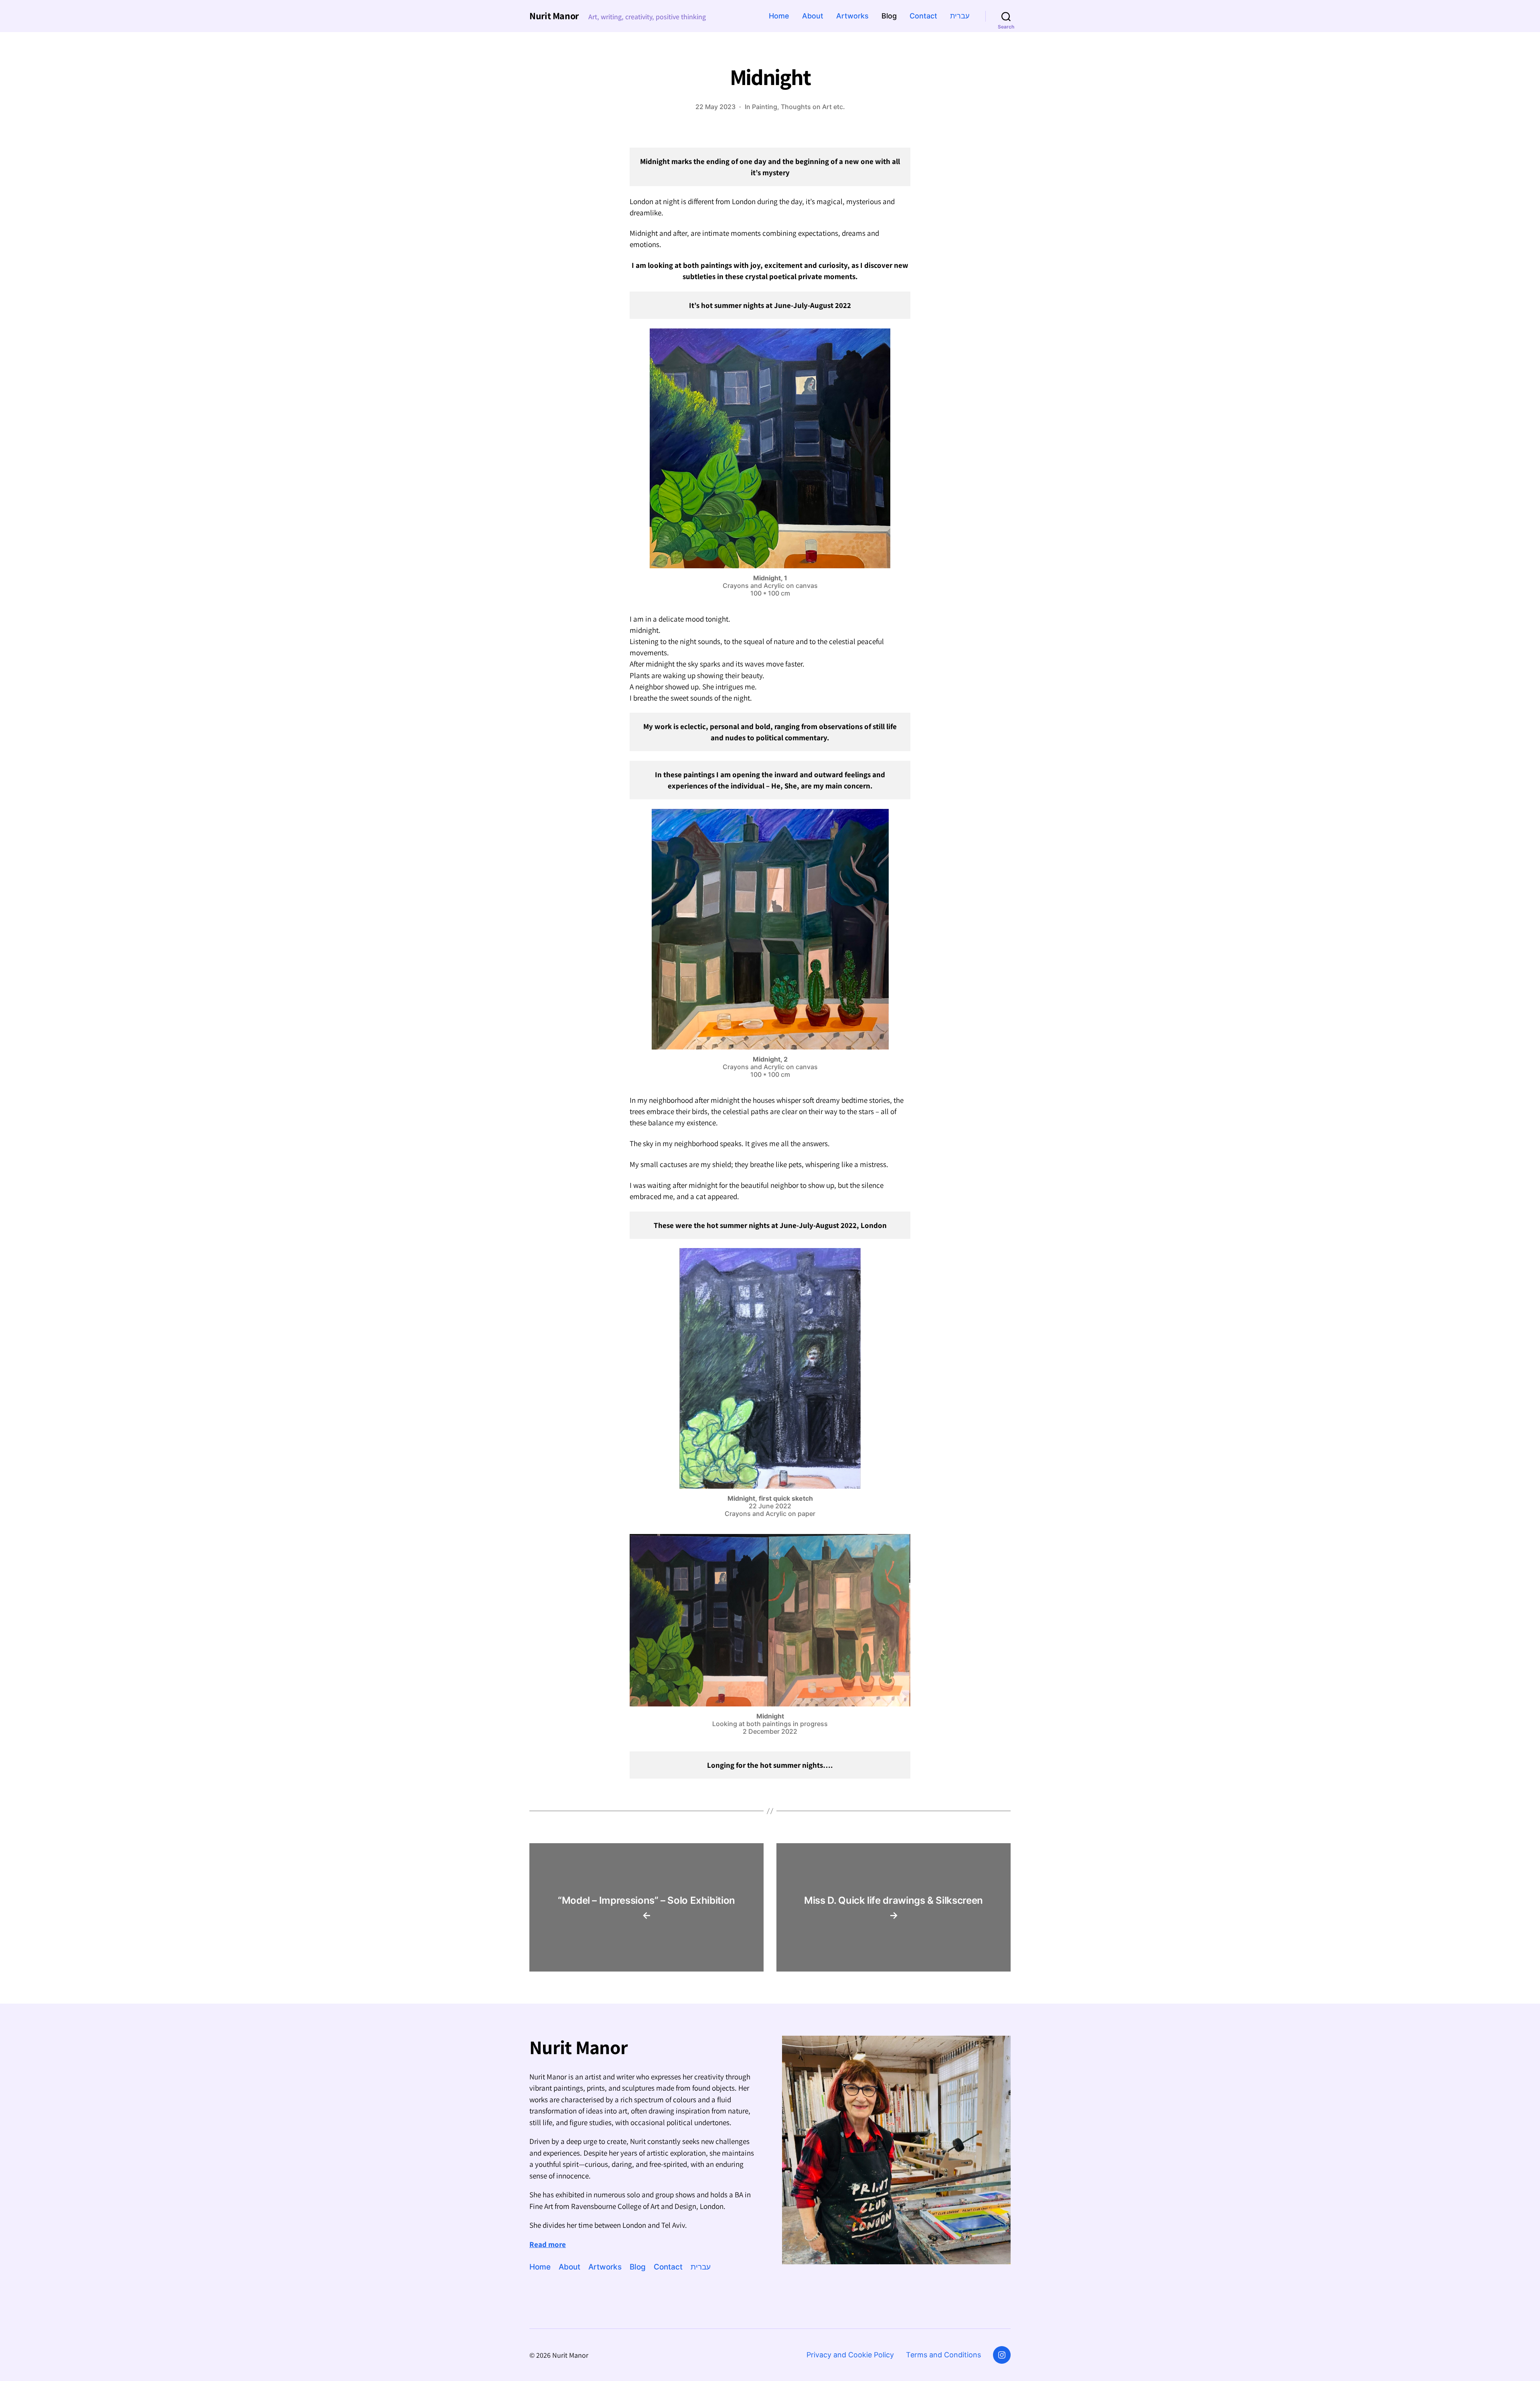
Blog (889, 16)
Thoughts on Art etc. (813, 107)
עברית (960, 16)
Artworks (852, 16)
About (813, 16)
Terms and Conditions (943, 2355)
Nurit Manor (554, 16)
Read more (548, 2244)
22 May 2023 (715, 107)
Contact (923, 16)
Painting (765, 107)
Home (779, 16)
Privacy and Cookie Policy (850, 2355)
